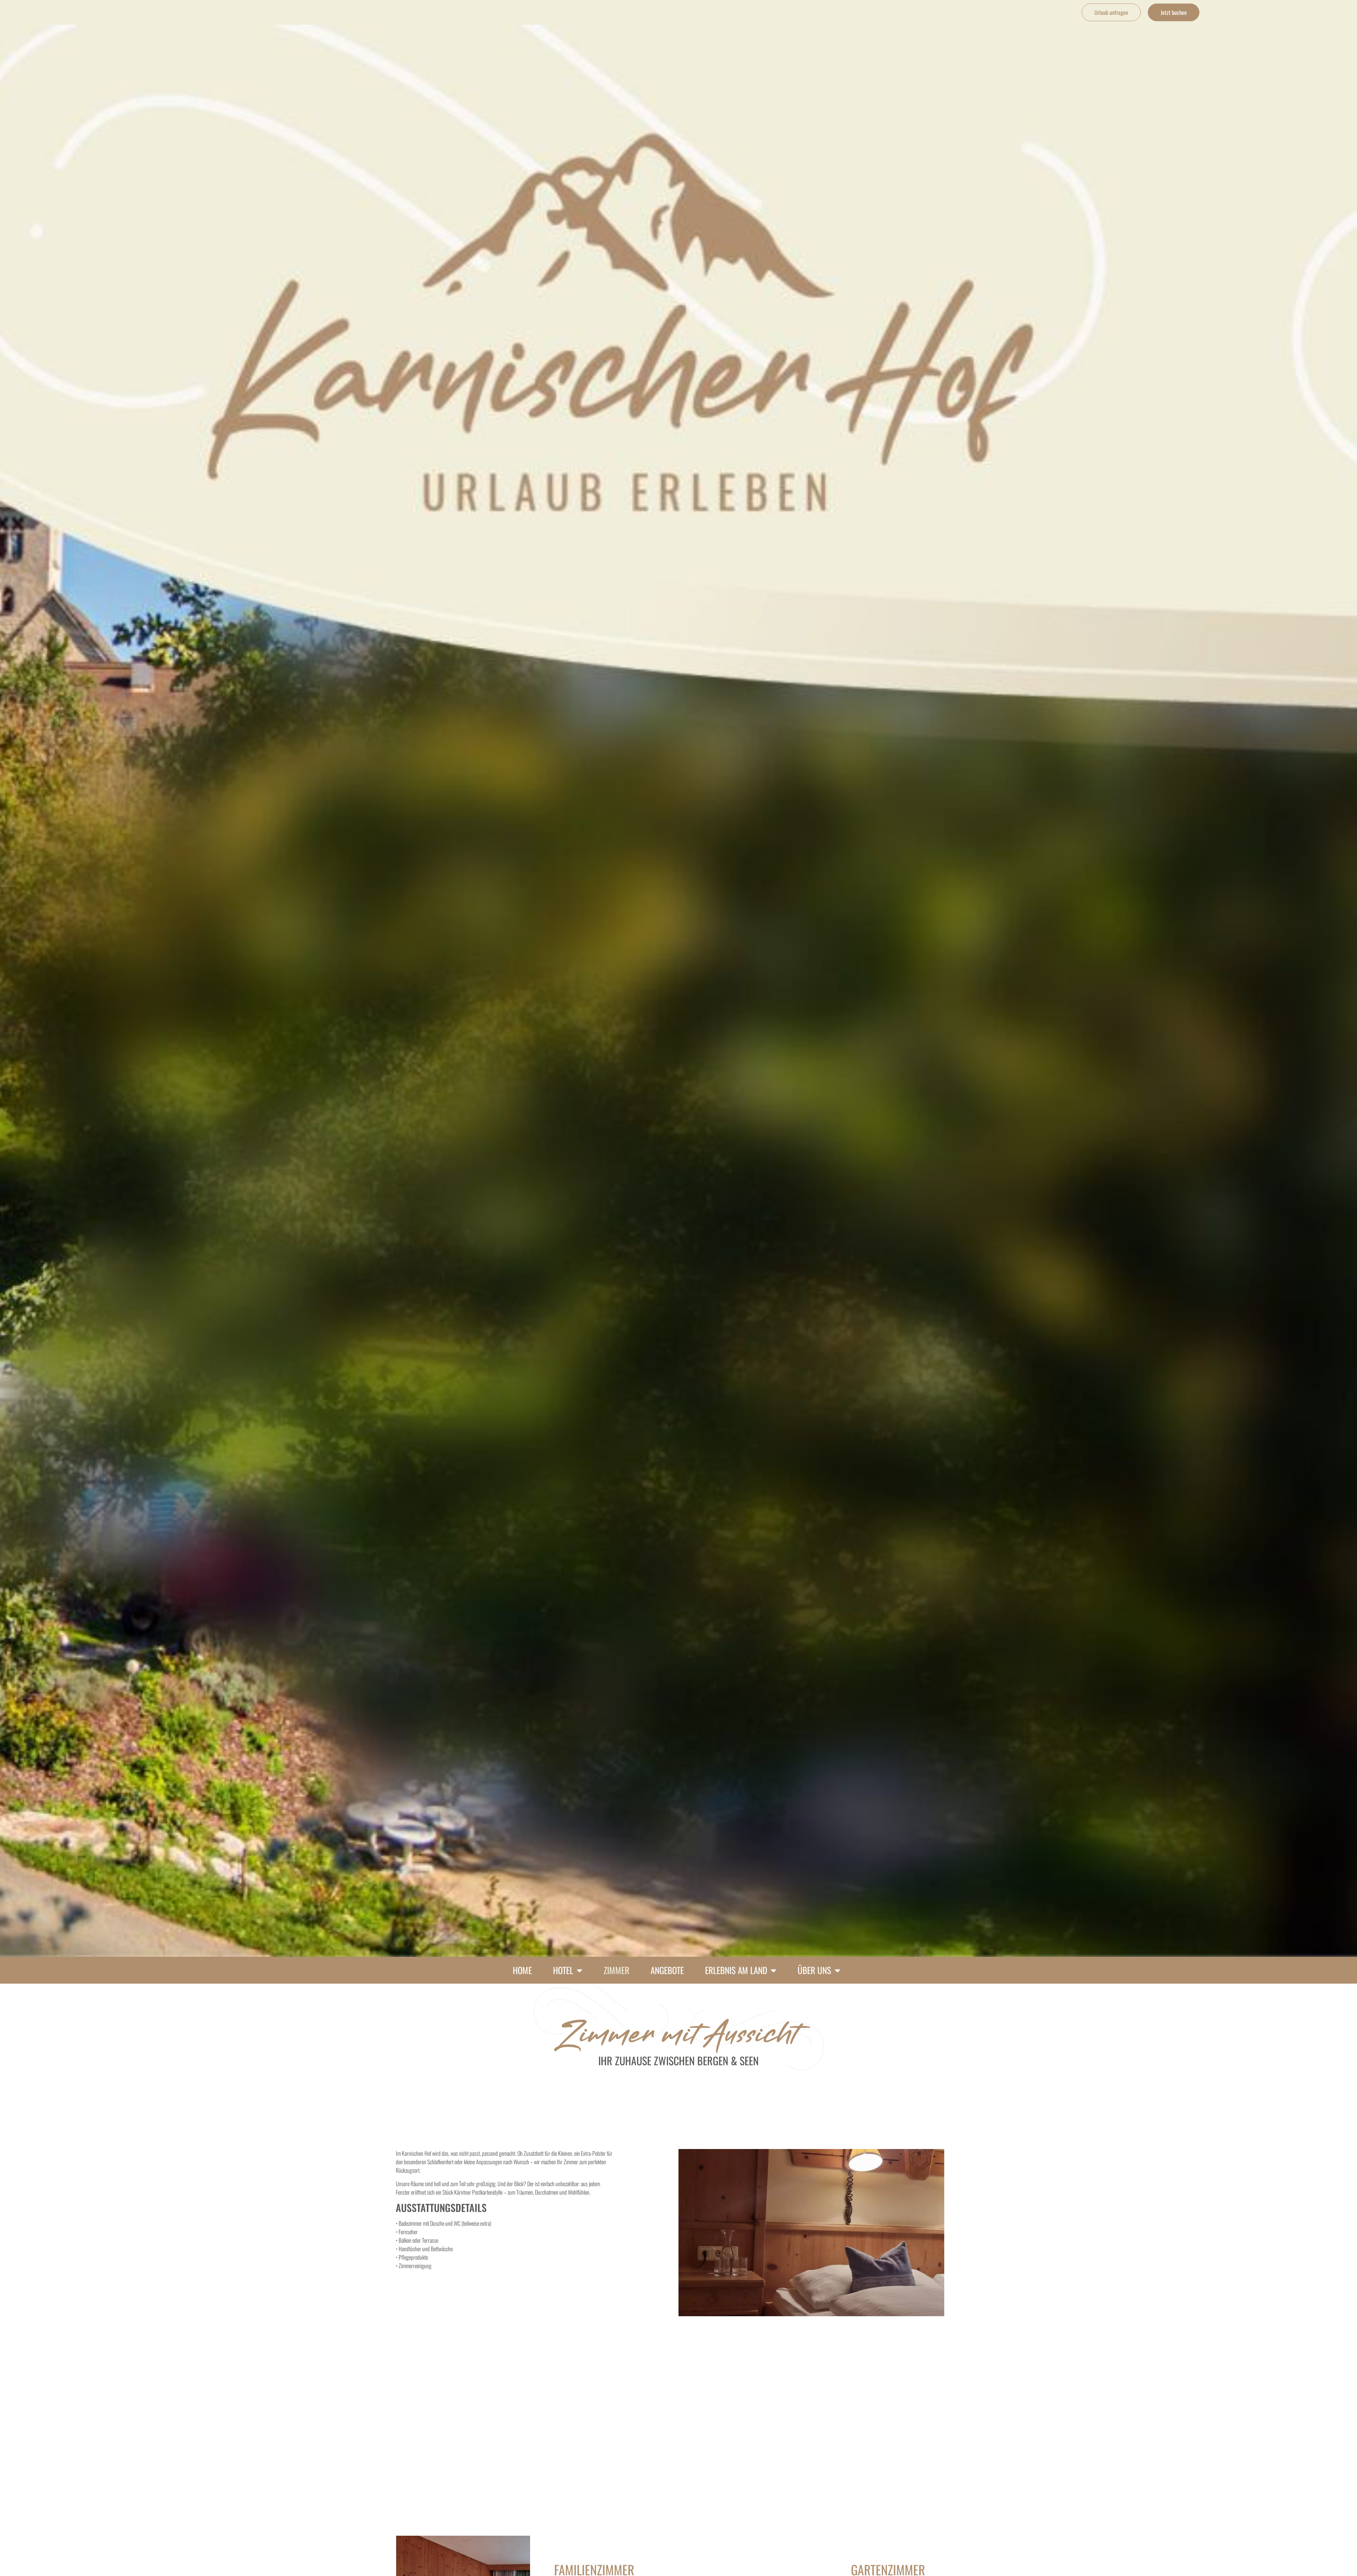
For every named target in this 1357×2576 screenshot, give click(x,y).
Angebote (667, 1970)
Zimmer (616, 1970)
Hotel (563, 1970)
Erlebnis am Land (736, 1970)
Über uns (814, 1970)
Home (522, 1970)
